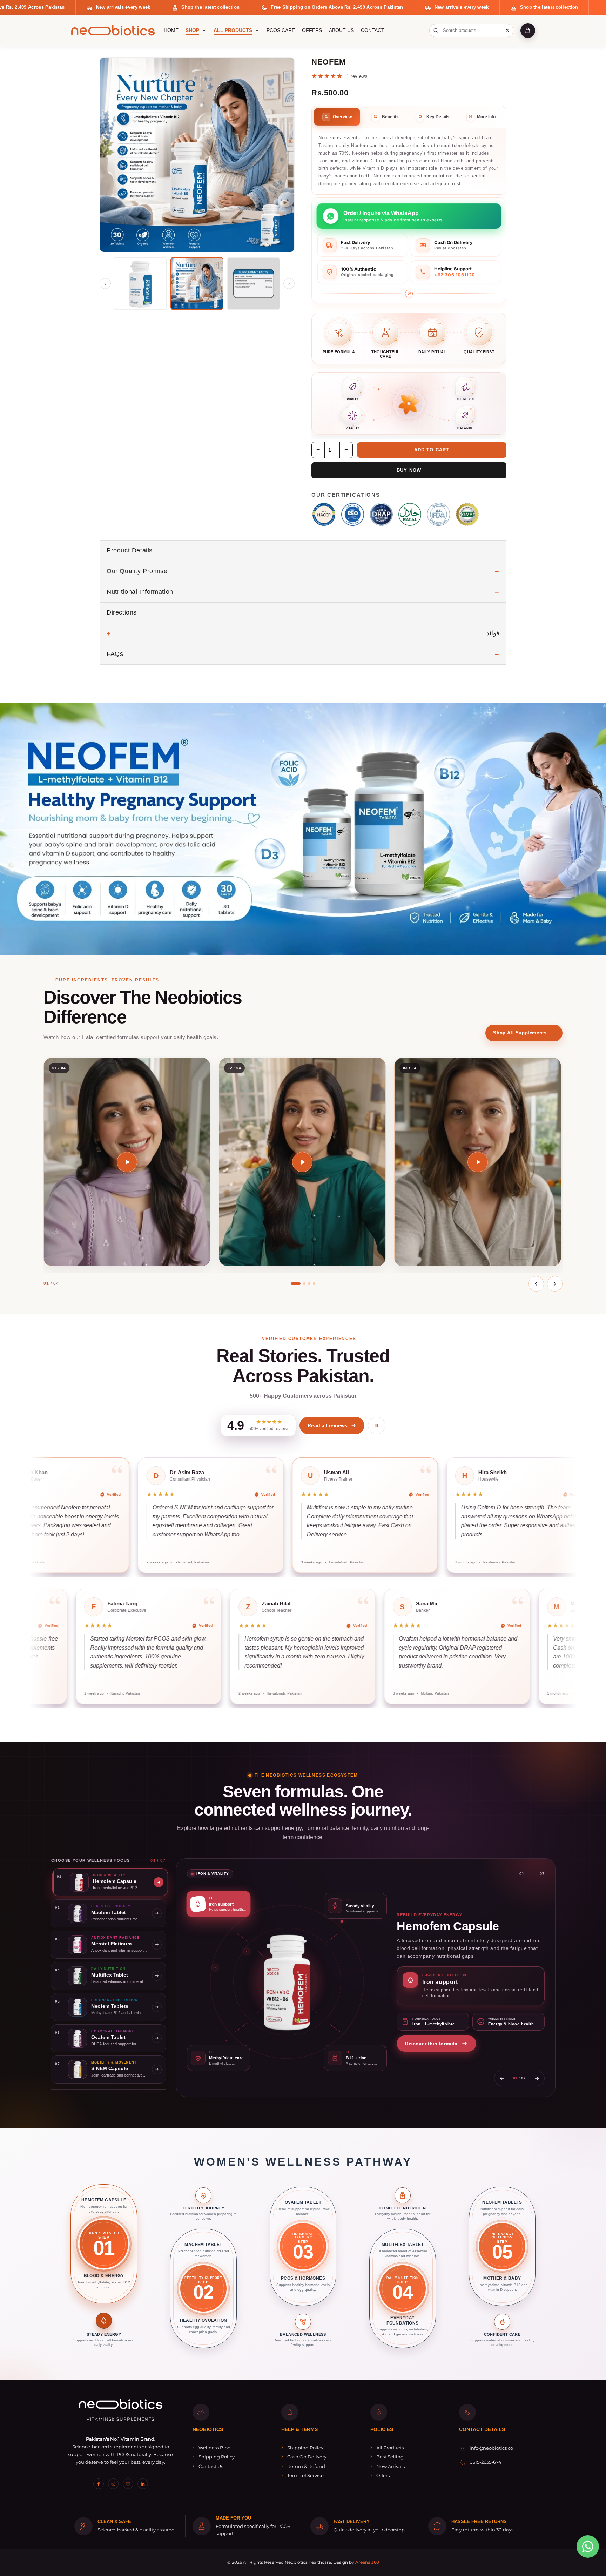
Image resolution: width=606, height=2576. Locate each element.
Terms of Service (305, 2475)
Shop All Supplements (524, 1033)
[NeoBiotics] (113, 30)
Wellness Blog (215, 2448)
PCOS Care (281, 30)
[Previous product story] (502, 2078)
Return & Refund (306, 2466)
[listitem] (104, 2267)
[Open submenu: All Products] (257, 31)
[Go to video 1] (296, 1284)
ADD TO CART (432, 450)
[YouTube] (128, 2484)
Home (171, 30)
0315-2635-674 (486, 2462)
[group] (303, 1515)
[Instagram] (113, 2484)
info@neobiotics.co (491, 2448)
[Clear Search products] (507, 31)
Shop (192, 30)
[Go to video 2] (304, 1284)
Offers (312, 30)
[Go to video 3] (309, 1284)
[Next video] (555, 1284)
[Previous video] (536, 1284)
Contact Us (211, 2466)
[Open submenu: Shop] (204, 31)
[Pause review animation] (377, 1425)
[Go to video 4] (314, 1284)
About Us (341, 30)
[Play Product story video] (127, 1162)
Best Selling (390, 2457)
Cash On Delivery (307, 2457)
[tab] (337, 117)
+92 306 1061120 (455, 275)
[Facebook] (99, 2484)
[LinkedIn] (143, 2484)
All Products (233, 30)
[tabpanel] (409, 161)
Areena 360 (367, 2562)
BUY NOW (409, 470)
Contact (373, 30)
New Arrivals (390, 2466)
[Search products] (436, 31)
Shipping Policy (217, 2457)
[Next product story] (537, 2078)
